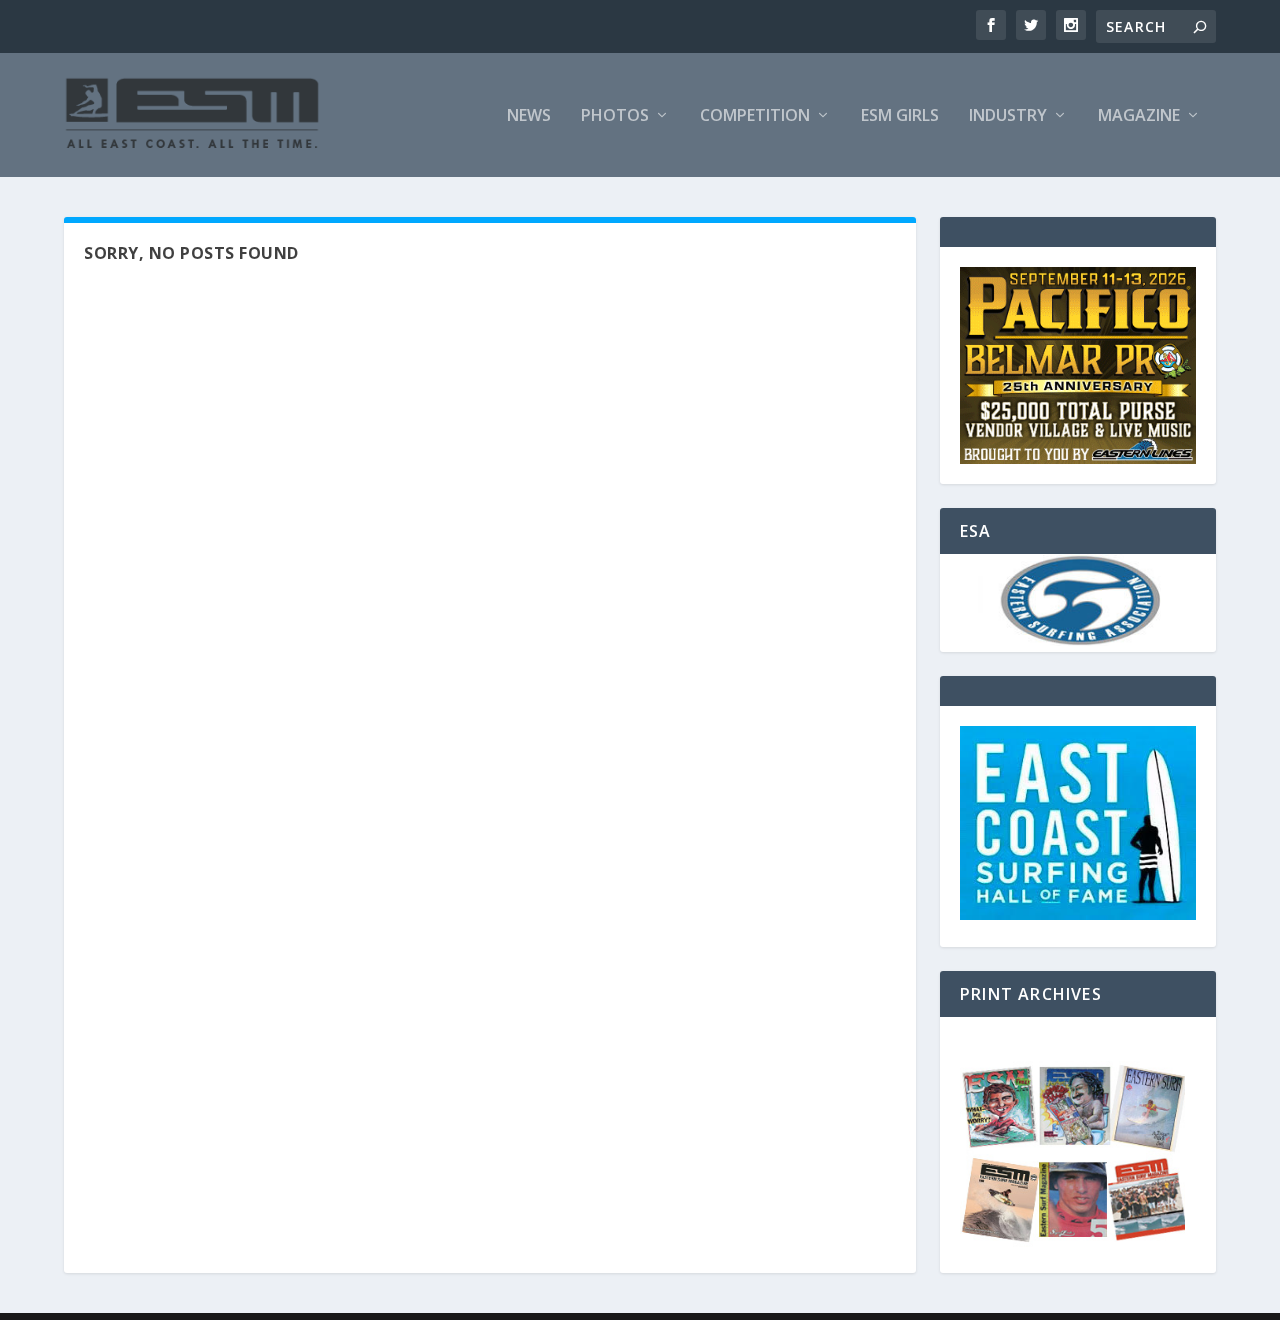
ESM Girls (900, 116)
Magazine (1139, 116)
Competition (755, 116)
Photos (615, 116)
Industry (1008, 116)
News (529, 116)
